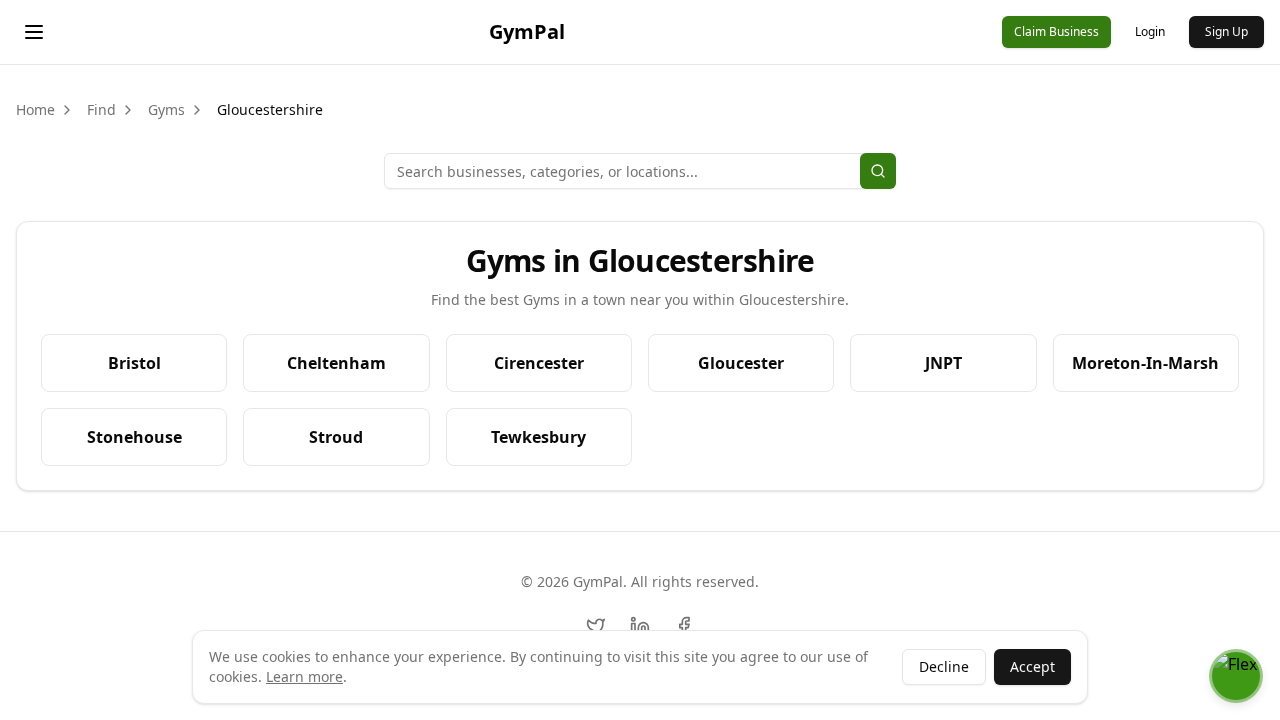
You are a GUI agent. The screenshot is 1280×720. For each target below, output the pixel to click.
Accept (1032, 666)
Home (35, 109)
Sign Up (1226, 31)
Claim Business (1056, 31)
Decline (944, 666)
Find (101, 109)
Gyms (166, 109)
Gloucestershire (270, 109)
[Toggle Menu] (34, 32)
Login (1150, 31)
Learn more (304, 676)
